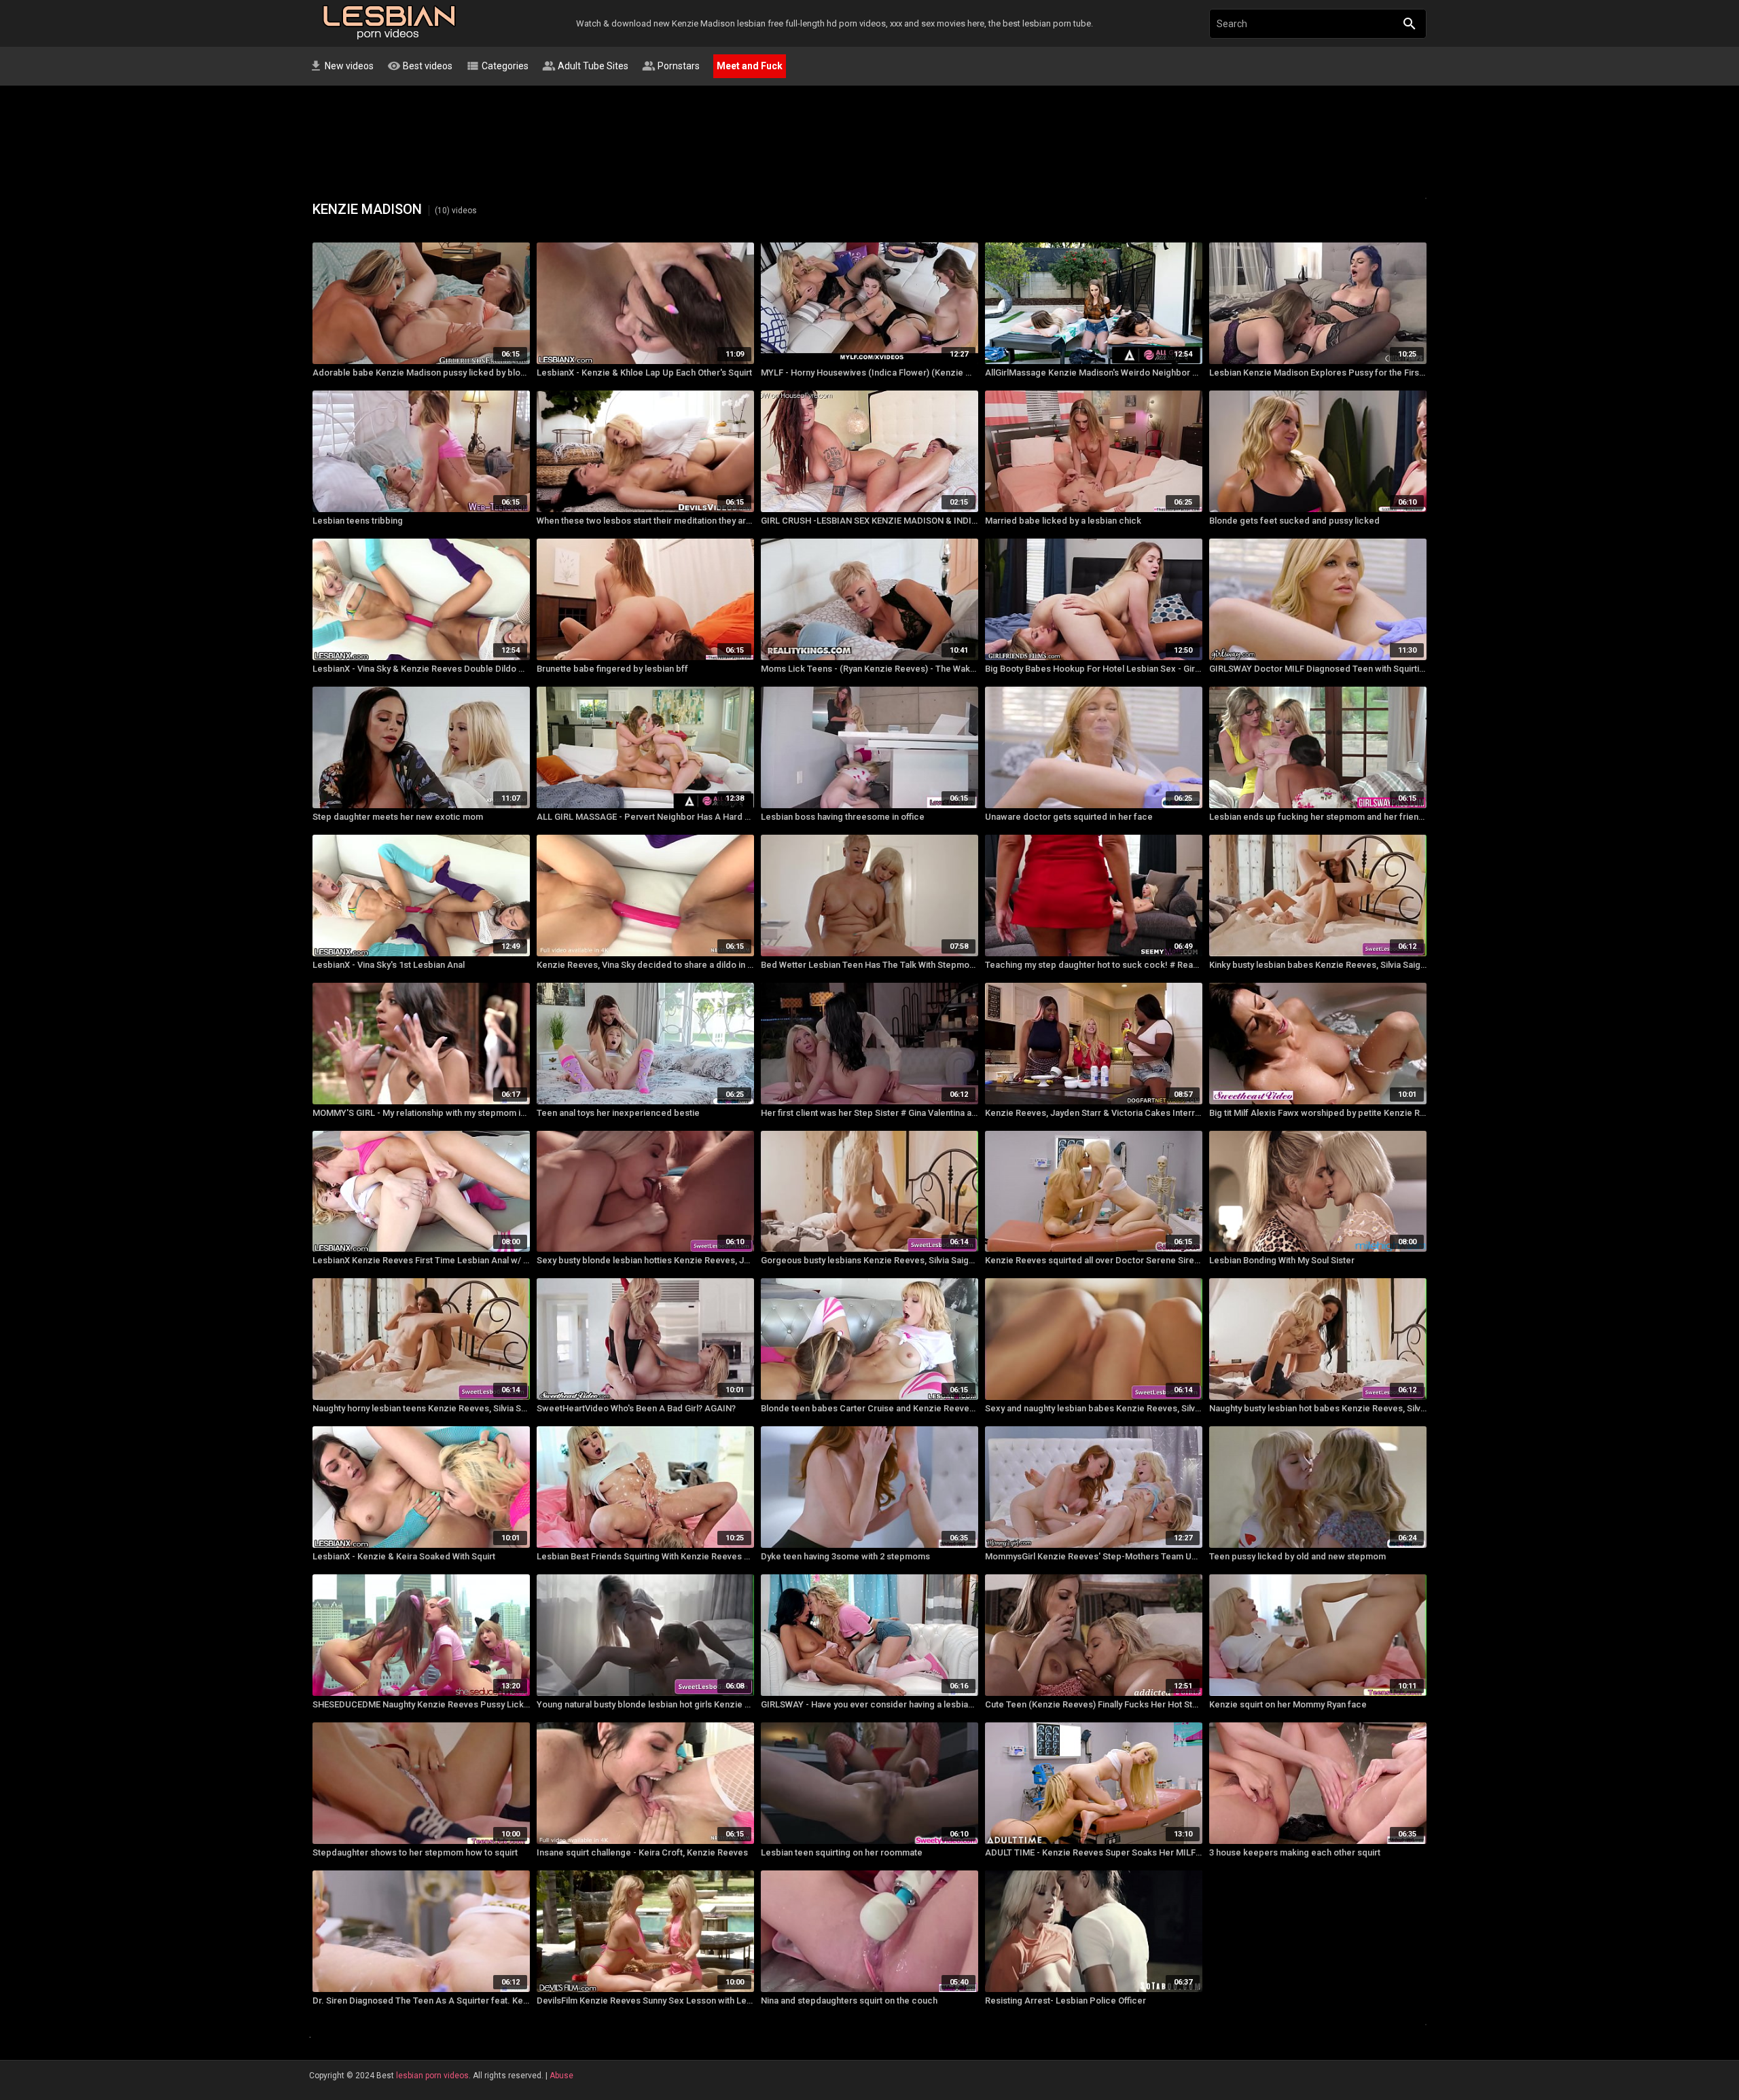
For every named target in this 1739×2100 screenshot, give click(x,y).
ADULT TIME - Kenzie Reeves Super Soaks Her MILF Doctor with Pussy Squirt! (1094, 1852)
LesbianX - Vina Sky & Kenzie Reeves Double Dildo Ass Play (421, 669)
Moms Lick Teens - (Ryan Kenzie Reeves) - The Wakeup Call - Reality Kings (869, 669)
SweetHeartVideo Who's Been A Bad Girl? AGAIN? (636, 1408)
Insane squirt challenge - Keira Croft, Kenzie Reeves (642, 1852)
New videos (341, 66)
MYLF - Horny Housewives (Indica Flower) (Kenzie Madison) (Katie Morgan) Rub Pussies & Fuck (869, 373)
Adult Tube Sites (585, 66)
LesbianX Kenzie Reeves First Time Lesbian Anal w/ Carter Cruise (421, 1260)
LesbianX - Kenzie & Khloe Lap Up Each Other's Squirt (644, 373)
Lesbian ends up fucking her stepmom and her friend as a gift (1318, 817)
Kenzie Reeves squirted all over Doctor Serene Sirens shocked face (1094, 1260)
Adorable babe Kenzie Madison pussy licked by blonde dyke (421, 373)
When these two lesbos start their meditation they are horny (645, 521)
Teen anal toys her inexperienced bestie (618, 1113)
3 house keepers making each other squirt (1295, 1852)
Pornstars (671, 66)
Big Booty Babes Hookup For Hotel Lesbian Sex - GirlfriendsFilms (1094, 669)
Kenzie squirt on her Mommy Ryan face (1288, 1704)
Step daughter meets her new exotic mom (398, 817)
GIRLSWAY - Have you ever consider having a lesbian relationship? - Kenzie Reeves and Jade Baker (869, 1704)
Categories (497, 66)
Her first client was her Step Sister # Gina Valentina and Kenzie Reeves (869, 1113)
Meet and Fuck (750, 66)
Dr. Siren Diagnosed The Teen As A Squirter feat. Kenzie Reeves (421, 2001)
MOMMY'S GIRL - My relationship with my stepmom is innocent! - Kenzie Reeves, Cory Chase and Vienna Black (421, 1113)
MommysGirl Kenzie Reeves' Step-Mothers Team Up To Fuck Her (1094, 1556)
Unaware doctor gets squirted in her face (1069, 817)
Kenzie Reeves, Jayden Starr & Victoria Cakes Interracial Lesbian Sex (1094, 1113)
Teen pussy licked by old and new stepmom (1297, 1556)
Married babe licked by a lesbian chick (1063, 521)
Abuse (561, 2076)
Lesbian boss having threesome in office (843, 817)
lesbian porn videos (432, 2076)
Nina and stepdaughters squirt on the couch (849, 2001)
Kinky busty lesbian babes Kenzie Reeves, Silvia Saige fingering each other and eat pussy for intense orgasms (1318, 965)
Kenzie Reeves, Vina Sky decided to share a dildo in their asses (645, 965)
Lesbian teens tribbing (358, 521)
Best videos (420, 66)
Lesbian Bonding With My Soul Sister (1282, 1260)
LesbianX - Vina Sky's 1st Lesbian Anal (389, 965)
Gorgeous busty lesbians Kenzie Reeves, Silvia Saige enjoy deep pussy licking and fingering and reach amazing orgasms (869, 1260)
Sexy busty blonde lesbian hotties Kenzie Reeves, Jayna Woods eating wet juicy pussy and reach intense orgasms (645, 1260)
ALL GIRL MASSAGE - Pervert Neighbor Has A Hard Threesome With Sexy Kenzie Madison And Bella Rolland (645, 817)
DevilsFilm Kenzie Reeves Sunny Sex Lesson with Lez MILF (645, 2001)
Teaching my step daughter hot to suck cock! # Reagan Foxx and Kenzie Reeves (1094, 965)
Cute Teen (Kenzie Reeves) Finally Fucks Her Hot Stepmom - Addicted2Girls (1094, 1704)
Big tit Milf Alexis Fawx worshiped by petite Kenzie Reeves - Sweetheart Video (1318, 1113)
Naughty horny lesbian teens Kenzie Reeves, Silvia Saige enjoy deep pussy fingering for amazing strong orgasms (421, 1408)
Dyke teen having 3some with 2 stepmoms (845, 1556)
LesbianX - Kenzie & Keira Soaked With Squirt (404, 1556)
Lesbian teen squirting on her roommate (842, 1852)
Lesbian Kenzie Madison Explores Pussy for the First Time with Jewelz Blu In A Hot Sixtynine (1318, 373)
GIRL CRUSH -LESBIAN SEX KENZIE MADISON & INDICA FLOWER (869, 521)
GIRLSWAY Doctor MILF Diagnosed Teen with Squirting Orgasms (1318, 669)
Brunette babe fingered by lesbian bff (612, 669)
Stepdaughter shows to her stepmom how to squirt (415, 1852)
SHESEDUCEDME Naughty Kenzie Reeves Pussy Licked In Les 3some (421, 1704)
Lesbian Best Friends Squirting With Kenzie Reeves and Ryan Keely (645, 1556)
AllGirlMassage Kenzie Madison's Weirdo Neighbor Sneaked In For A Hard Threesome (1094, 373)
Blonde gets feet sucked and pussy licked (1294, 521)
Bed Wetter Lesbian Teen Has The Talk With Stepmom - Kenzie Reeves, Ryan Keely (869, 965)
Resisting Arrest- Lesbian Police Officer (1065, 2001)
